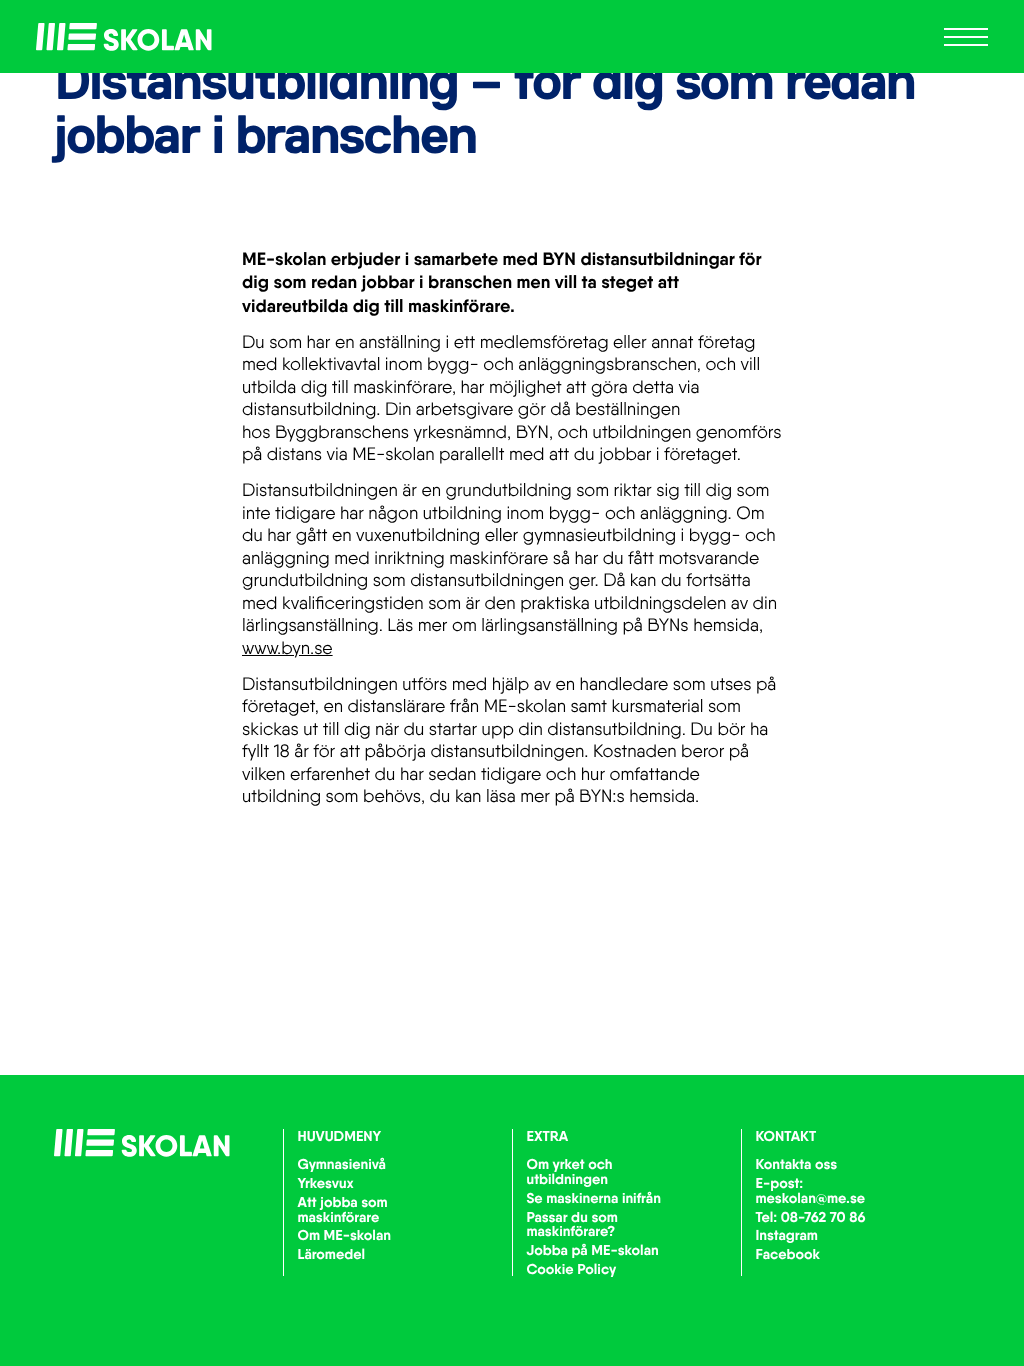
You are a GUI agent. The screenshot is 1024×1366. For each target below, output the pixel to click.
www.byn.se (287, 648)
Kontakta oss (797, 1164)
